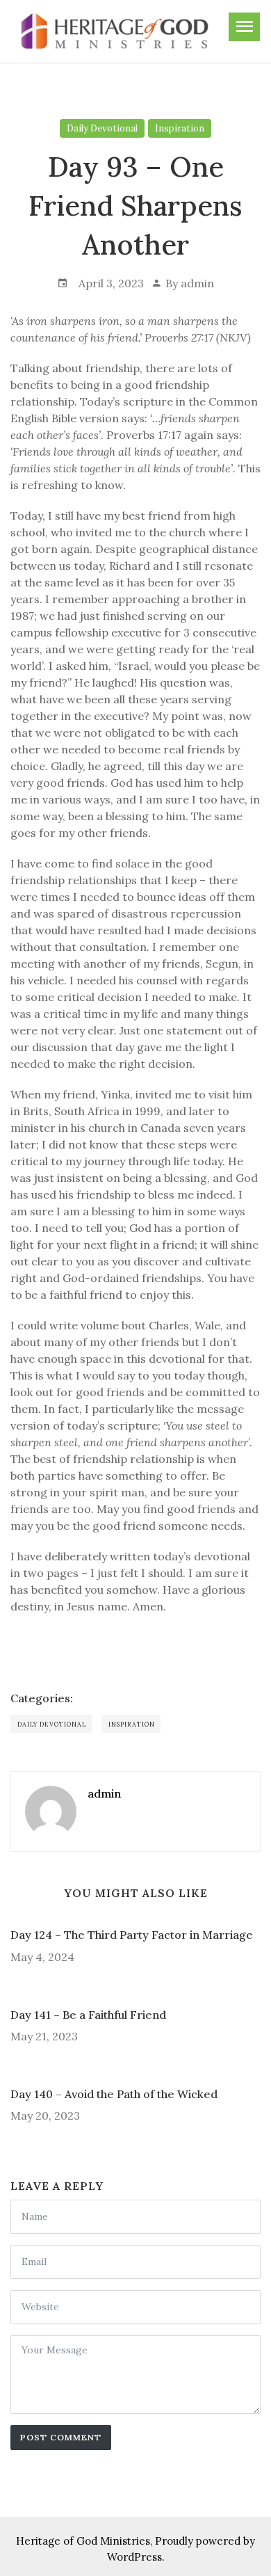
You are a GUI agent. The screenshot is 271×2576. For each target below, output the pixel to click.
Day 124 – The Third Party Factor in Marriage (132, 1935)
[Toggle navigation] (244, 27)
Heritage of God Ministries (83, 2541)
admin (197, 283)
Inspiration (180, 128)
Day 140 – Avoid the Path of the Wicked (114, 2094)
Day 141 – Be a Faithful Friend (88, 2015)
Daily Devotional (102, 128)
